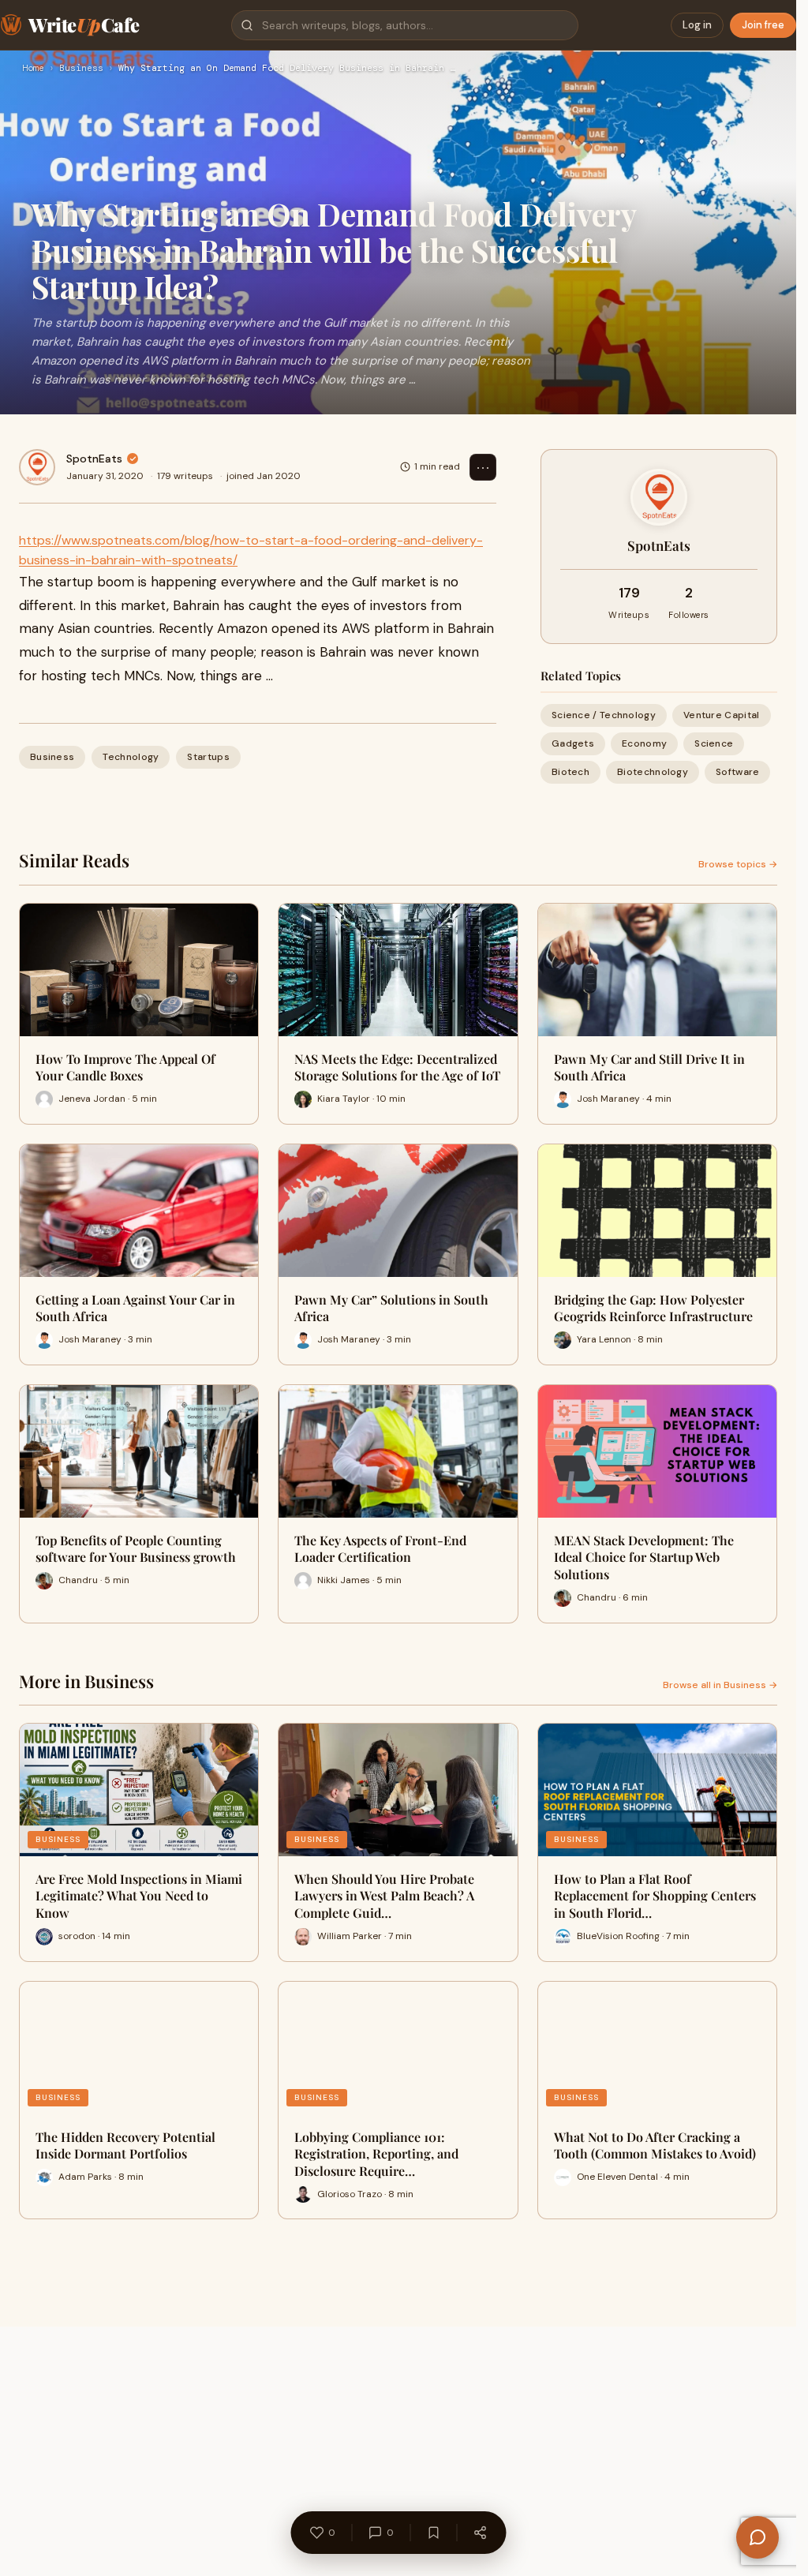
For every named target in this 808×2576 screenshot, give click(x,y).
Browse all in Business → (720, 1685)
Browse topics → (738, 864)
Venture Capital (722, 715)
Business (81, 69)
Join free (763, 25)
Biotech (570, 772)
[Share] (480, 2533)
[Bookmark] (433, 2533)
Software (737, 772)
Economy (644, 743)
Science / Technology (604, 715)
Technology (131, 757)
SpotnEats (94, 459)
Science (714, 743)
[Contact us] (757, 2537)
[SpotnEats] (37, 467)
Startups (208, 757)
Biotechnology (653, 772)
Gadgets (573, 743)
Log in (697, 25)
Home (33, 69)
